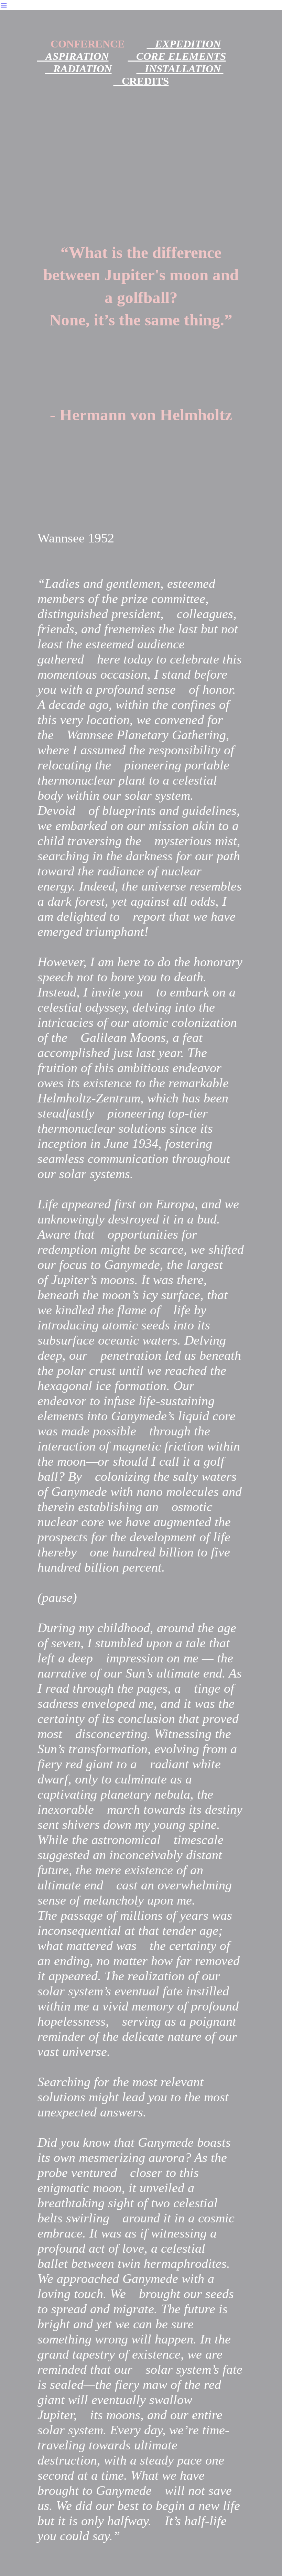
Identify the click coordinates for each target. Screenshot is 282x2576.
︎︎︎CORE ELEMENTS (177, 56)
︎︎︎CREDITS (141, 81)
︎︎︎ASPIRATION (73, 56)
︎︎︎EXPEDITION (184, 44)
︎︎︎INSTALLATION (180, 69)
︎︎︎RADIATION (78, 69)
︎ (4, 5)
